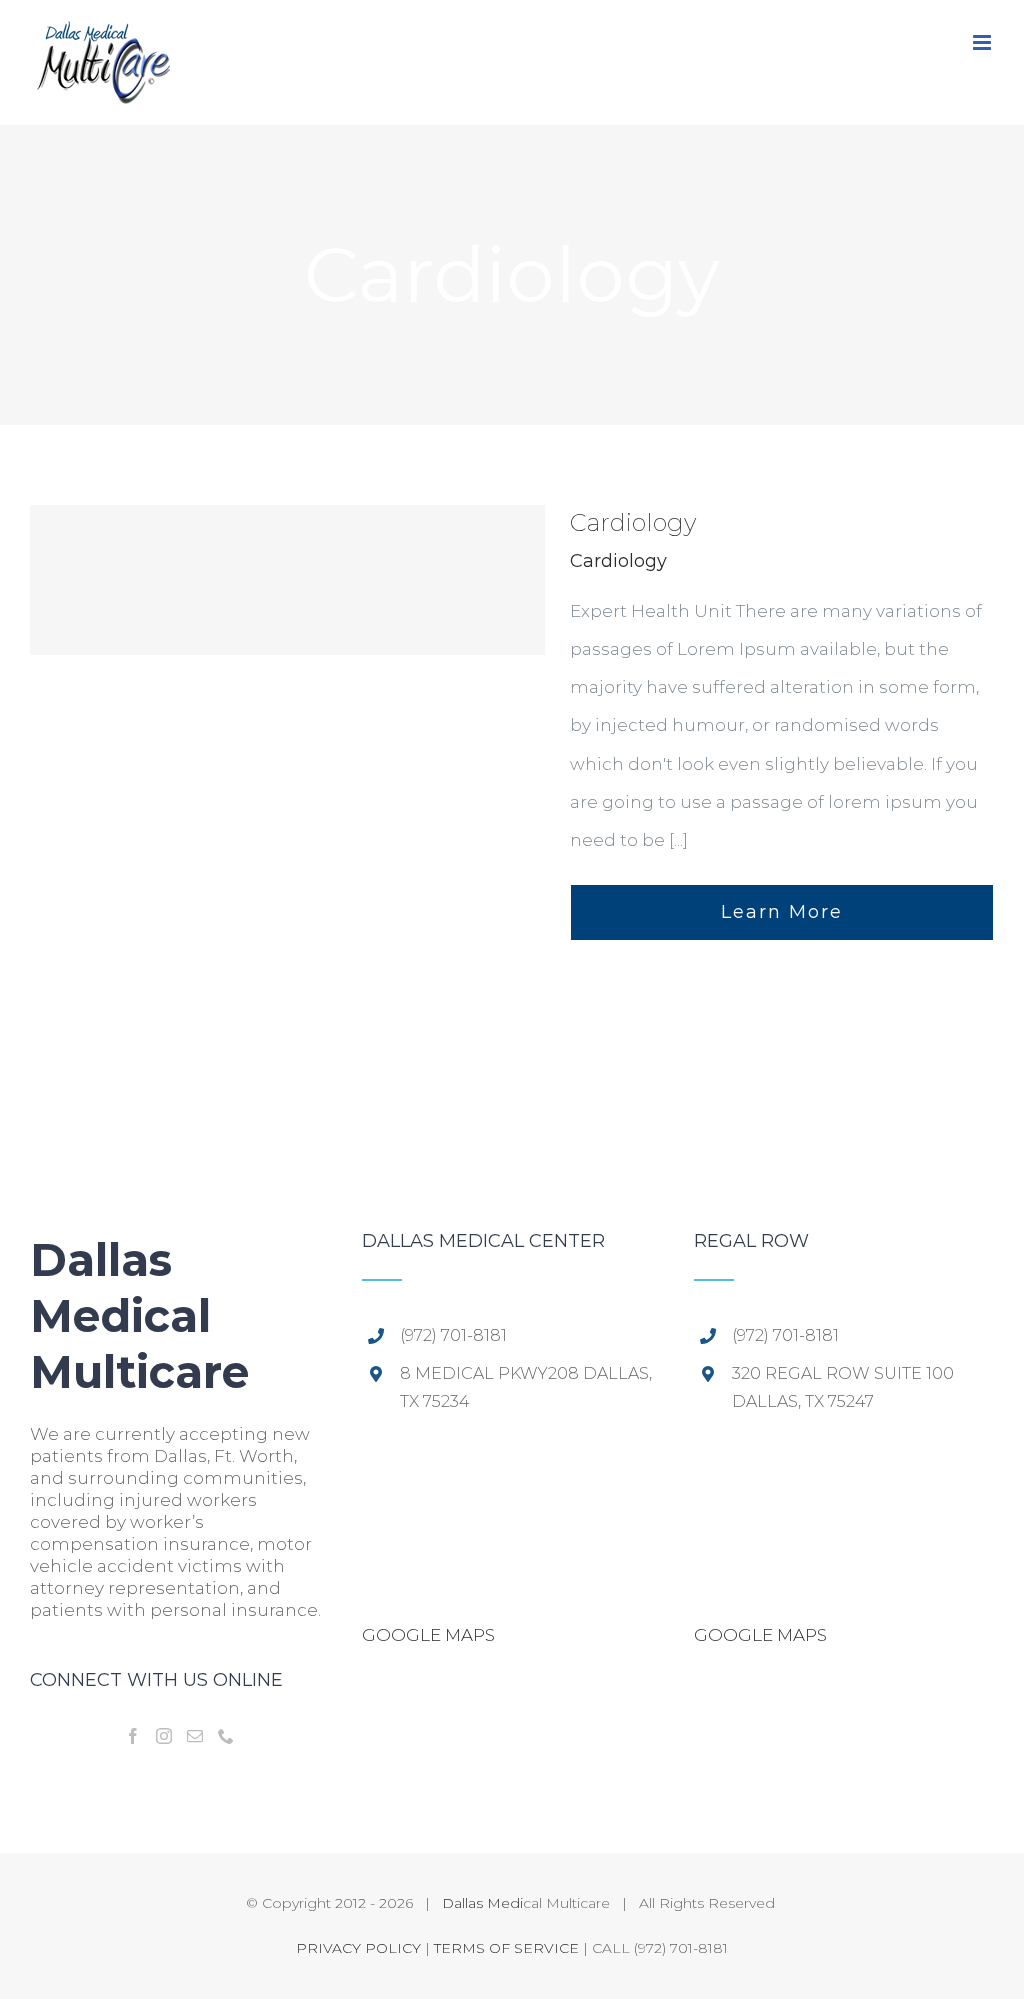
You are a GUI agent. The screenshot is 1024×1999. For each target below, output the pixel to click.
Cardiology (633, 522)
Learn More (782, 912)
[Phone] (226, 1736)
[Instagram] (164, 1736)
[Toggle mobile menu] (983, 42)
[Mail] (195, 1736)
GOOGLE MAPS (428, 1635)
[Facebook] (133, 1736)
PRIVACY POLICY (358, 1948)
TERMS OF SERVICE (506, 1948)
